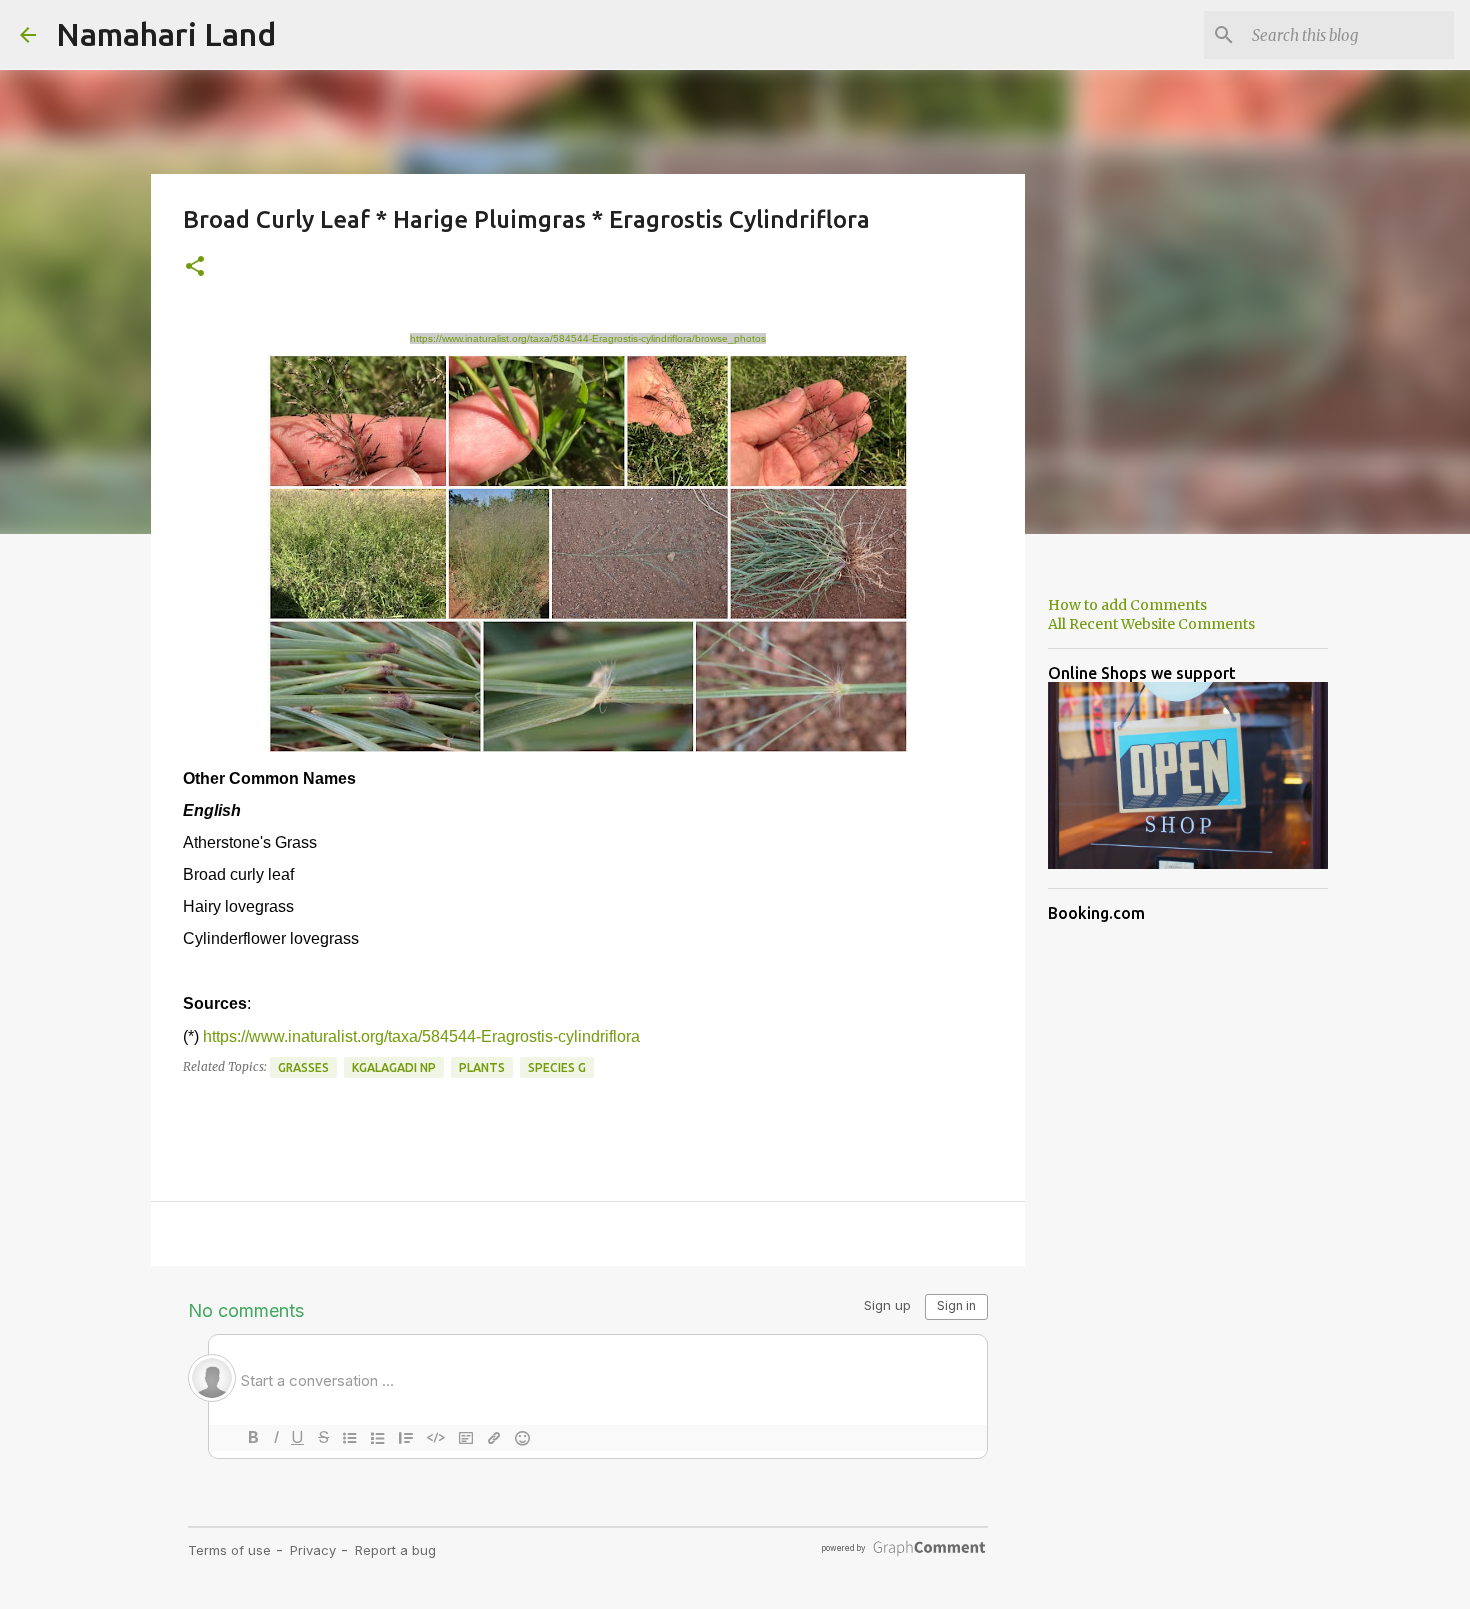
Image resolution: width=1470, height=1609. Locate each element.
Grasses (303, 1067)
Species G (557, 1067)
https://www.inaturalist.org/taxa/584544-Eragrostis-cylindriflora (421, 1036)
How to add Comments (1127, 605)
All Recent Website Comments (1151, 624)
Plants (482, 1067)
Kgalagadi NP (394, 1067)
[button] (195, 267)
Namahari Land (166, 34)
